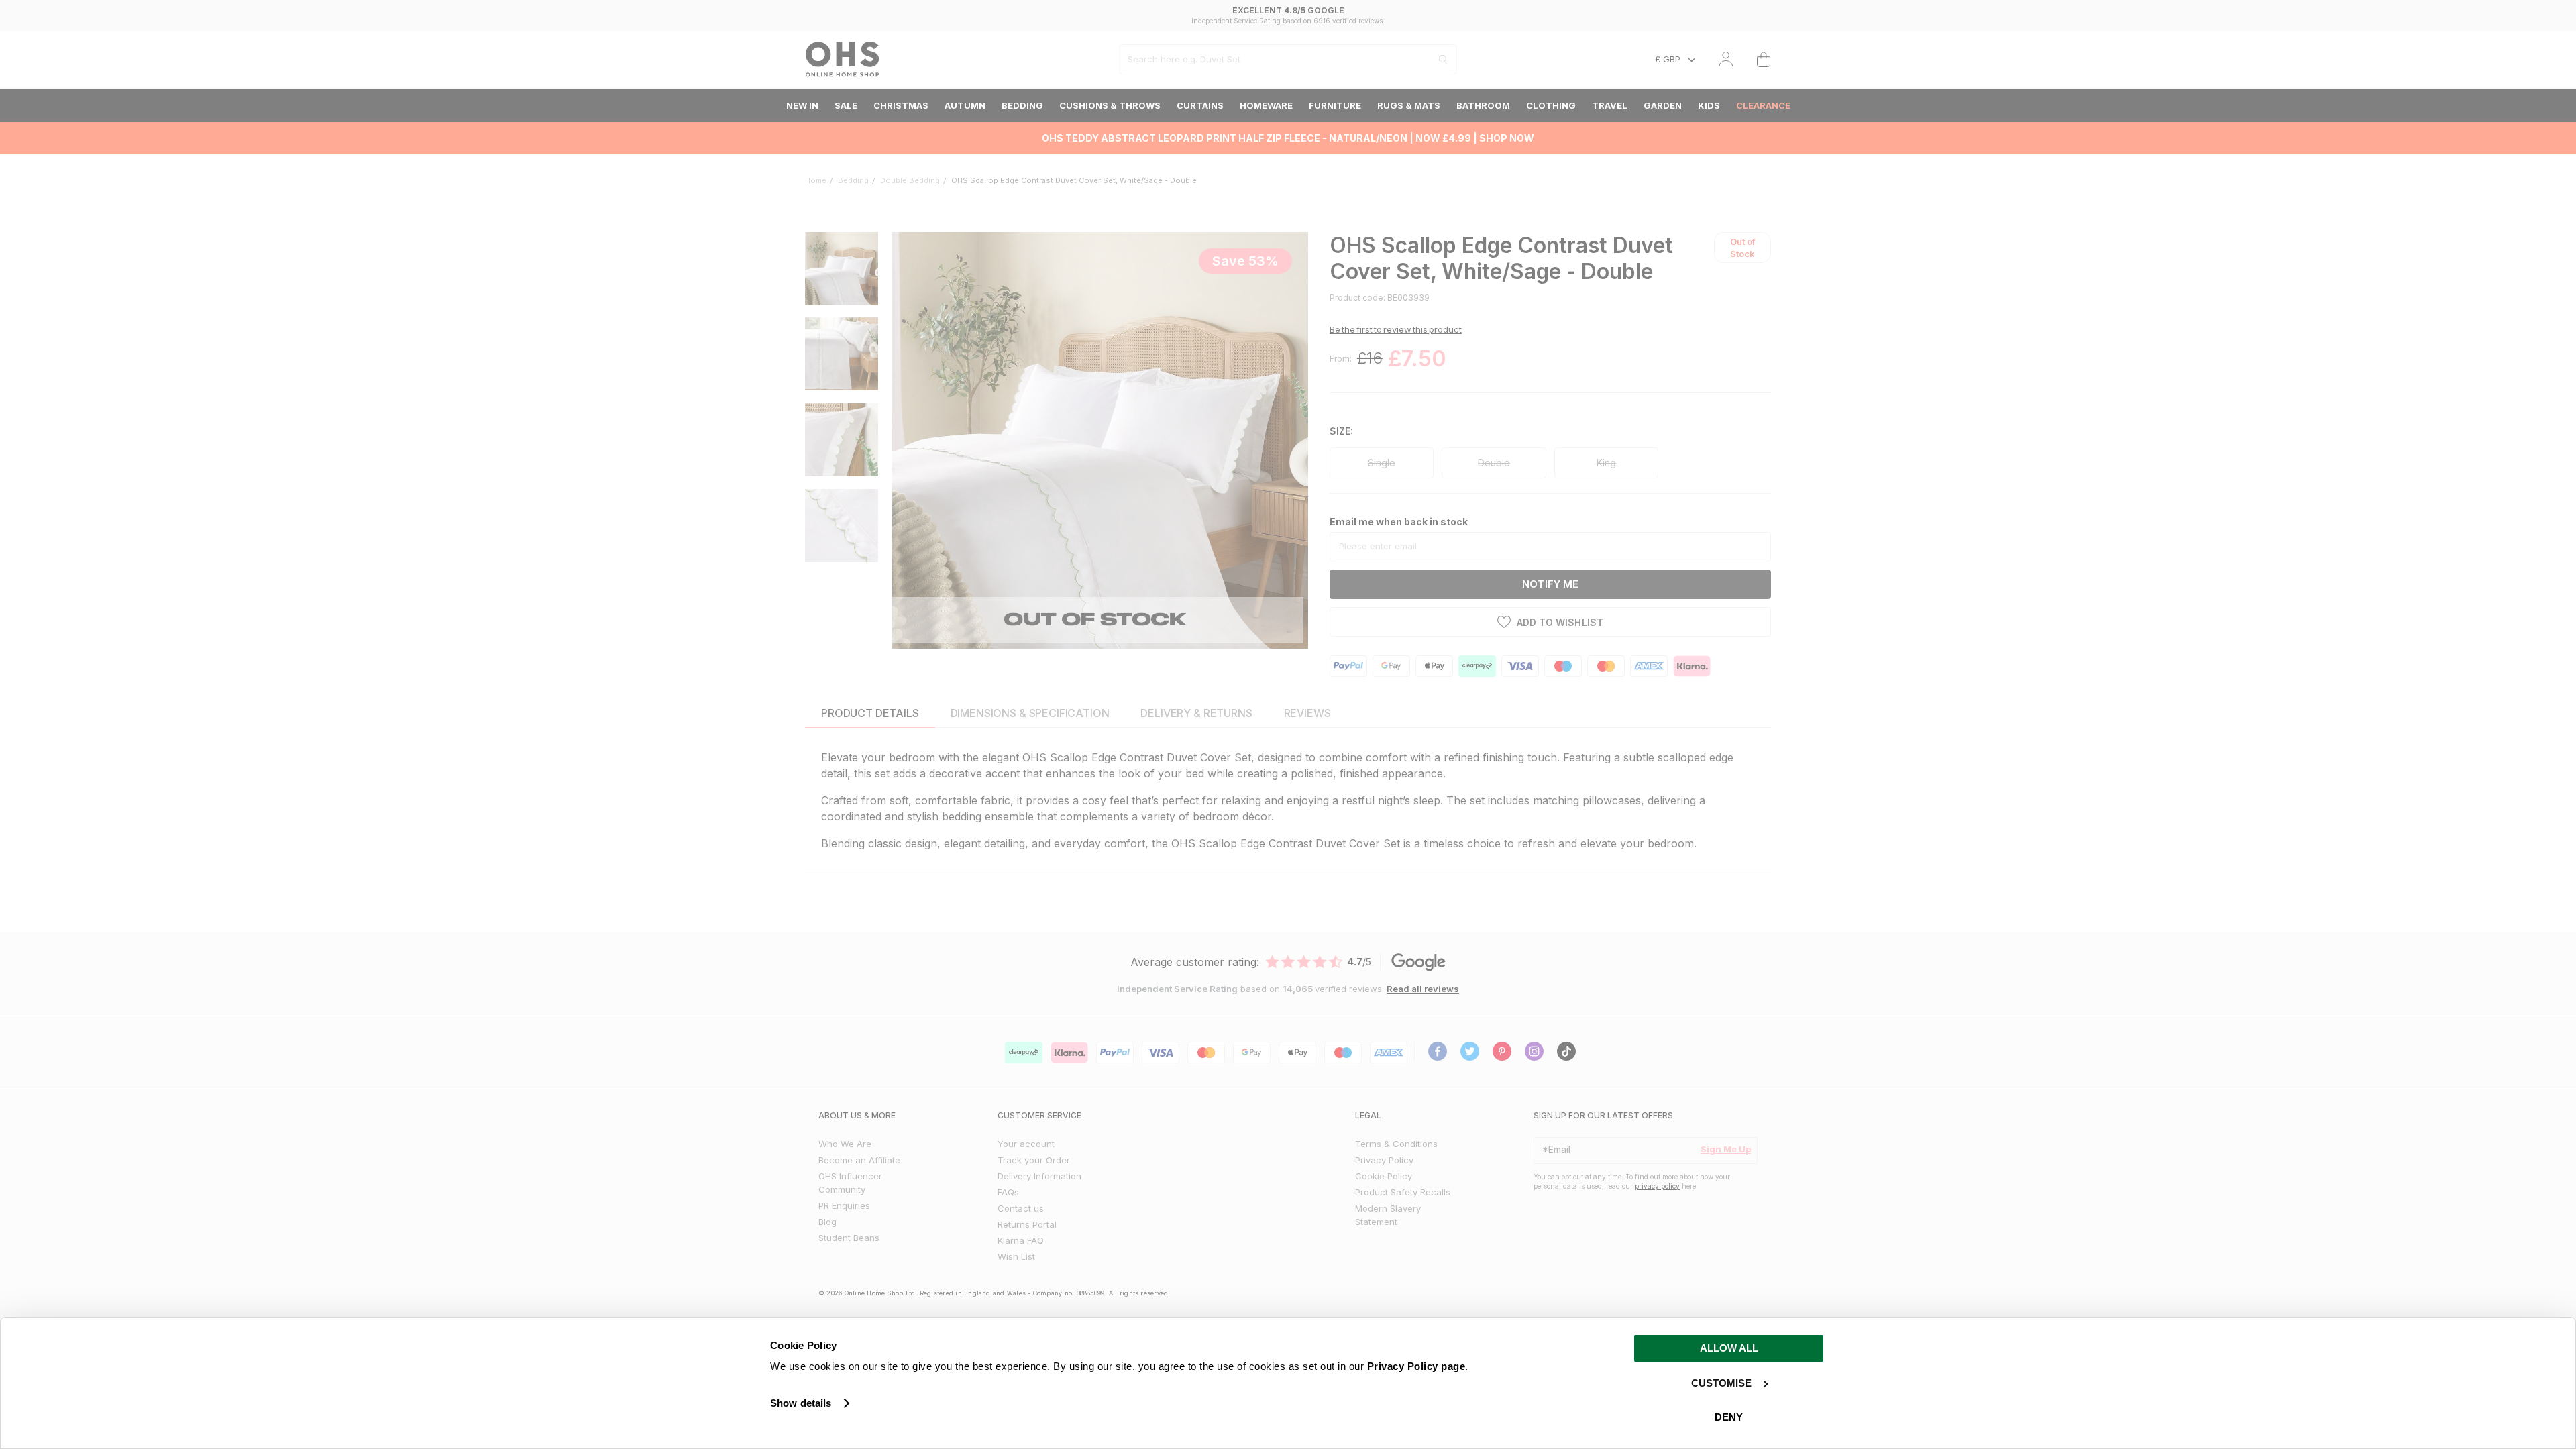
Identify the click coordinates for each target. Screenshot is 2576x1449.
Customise (1721, 1383)
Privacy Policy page (1416, 1366)
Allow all (1729, 1348)
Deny (1729, 1417)
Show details (801, 1403)
